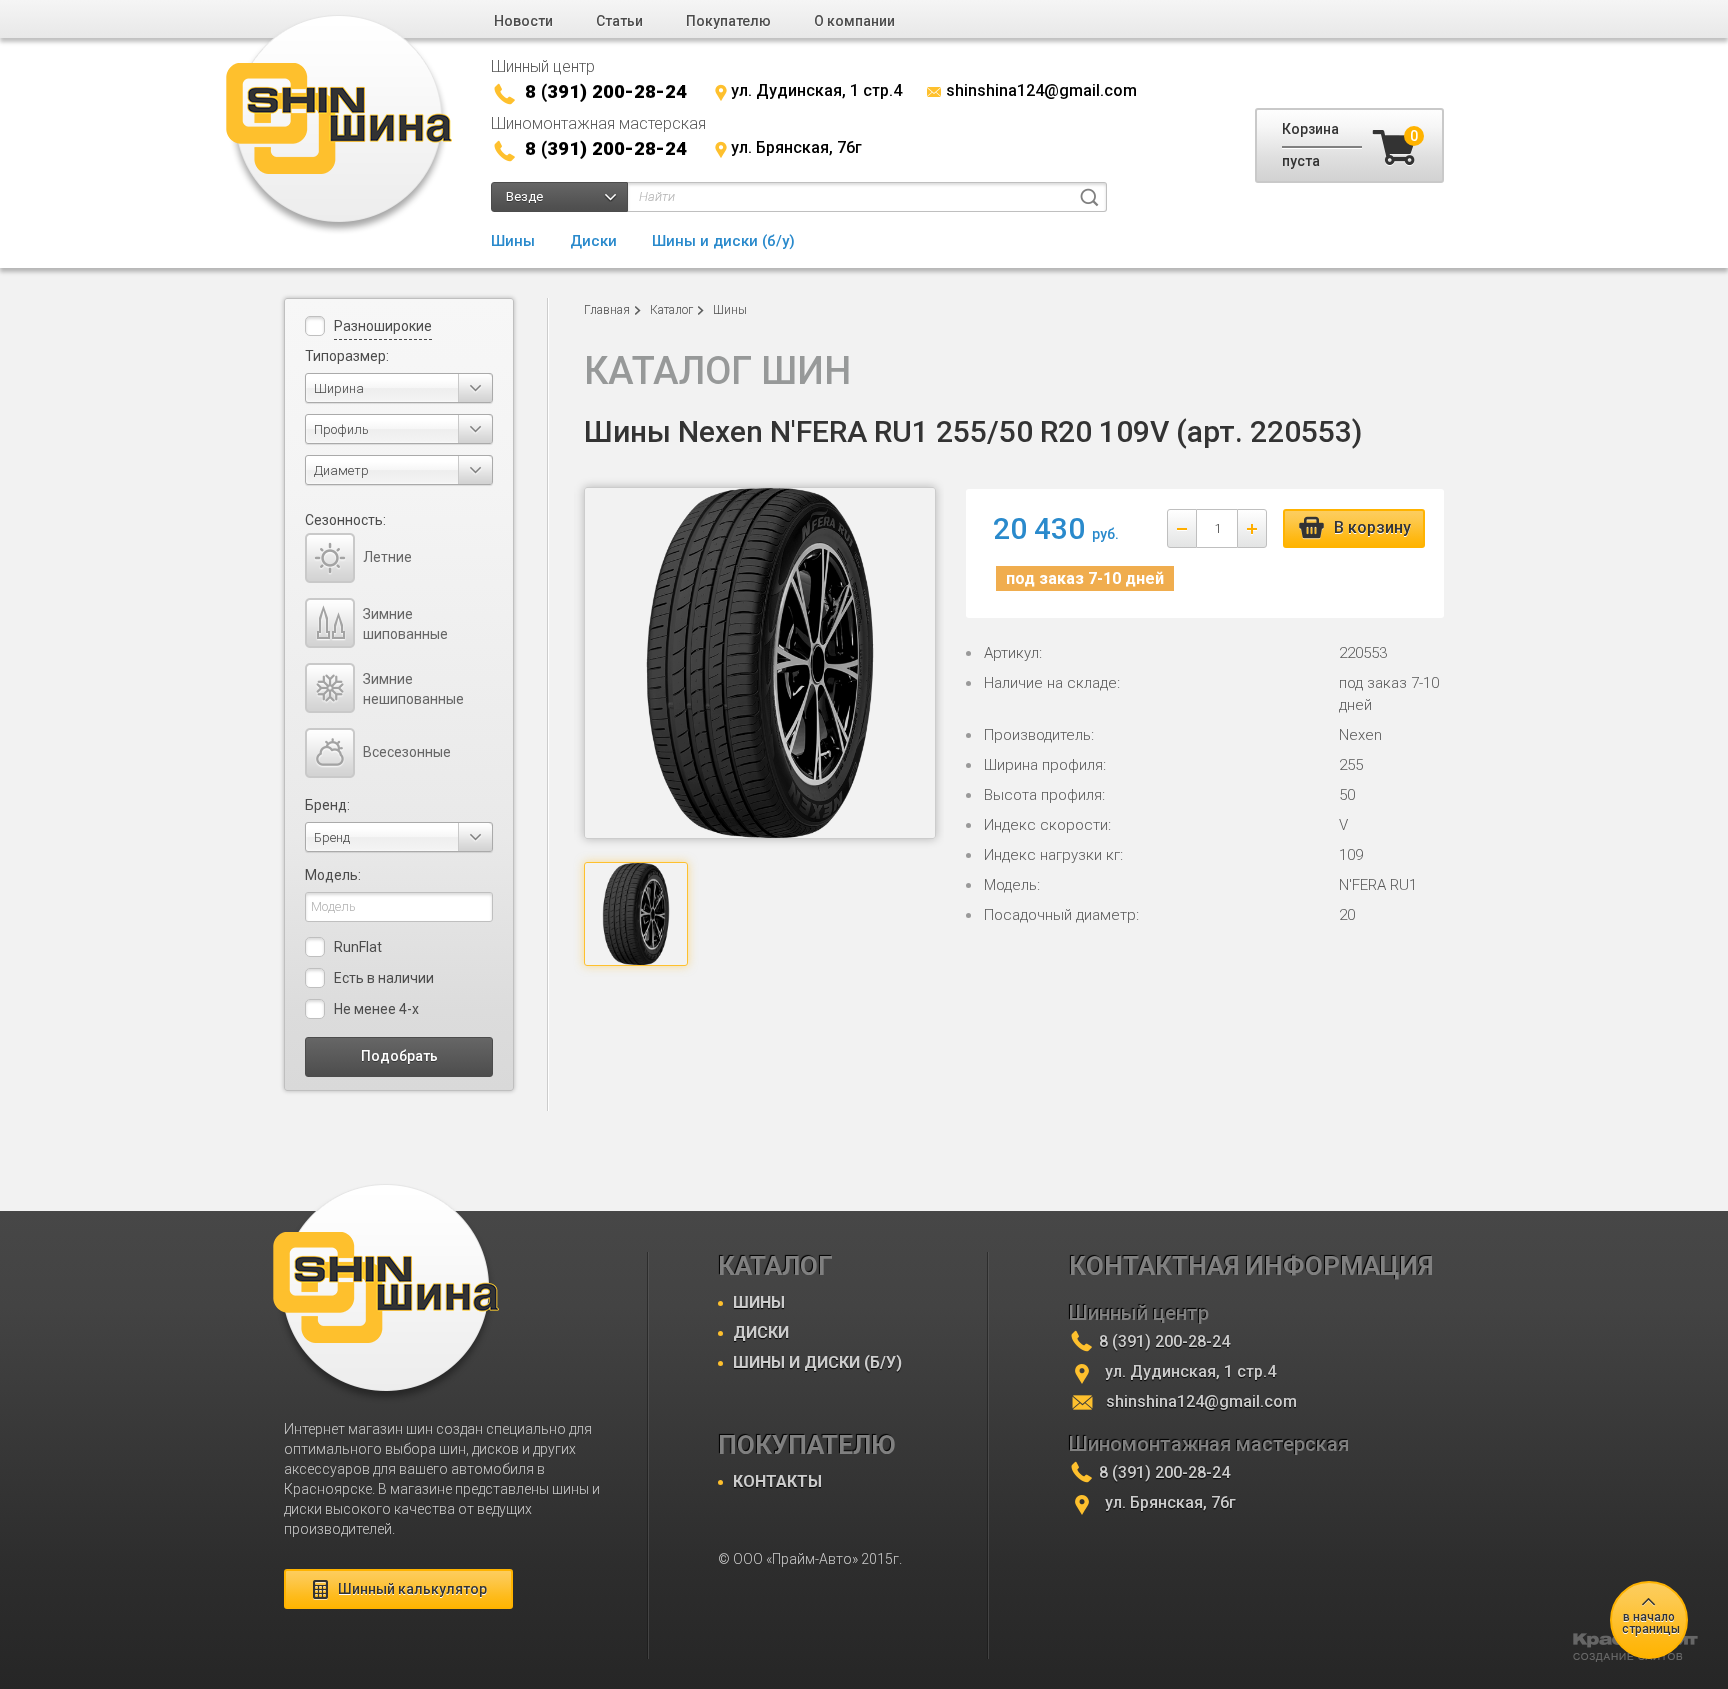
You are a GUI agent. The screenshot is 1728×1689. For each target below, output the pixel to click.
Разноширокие (383, 326)
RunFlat (358, 947)
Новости (523, 21)
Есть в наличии (384, 978)
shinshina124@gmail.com (1041, 90)
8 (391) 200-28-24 (606, 91)
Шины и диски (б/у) (723, 241)
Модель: (333, 875)
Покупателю (728, 21)
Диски (593, 241)
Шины (513, 241)
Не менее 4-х (376, 1009)
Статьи (619, 21)
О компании (854, 21)
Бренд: (327, 805)
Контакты (777, 1481)
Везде (524, 196)
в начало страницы (1651, 1623)
